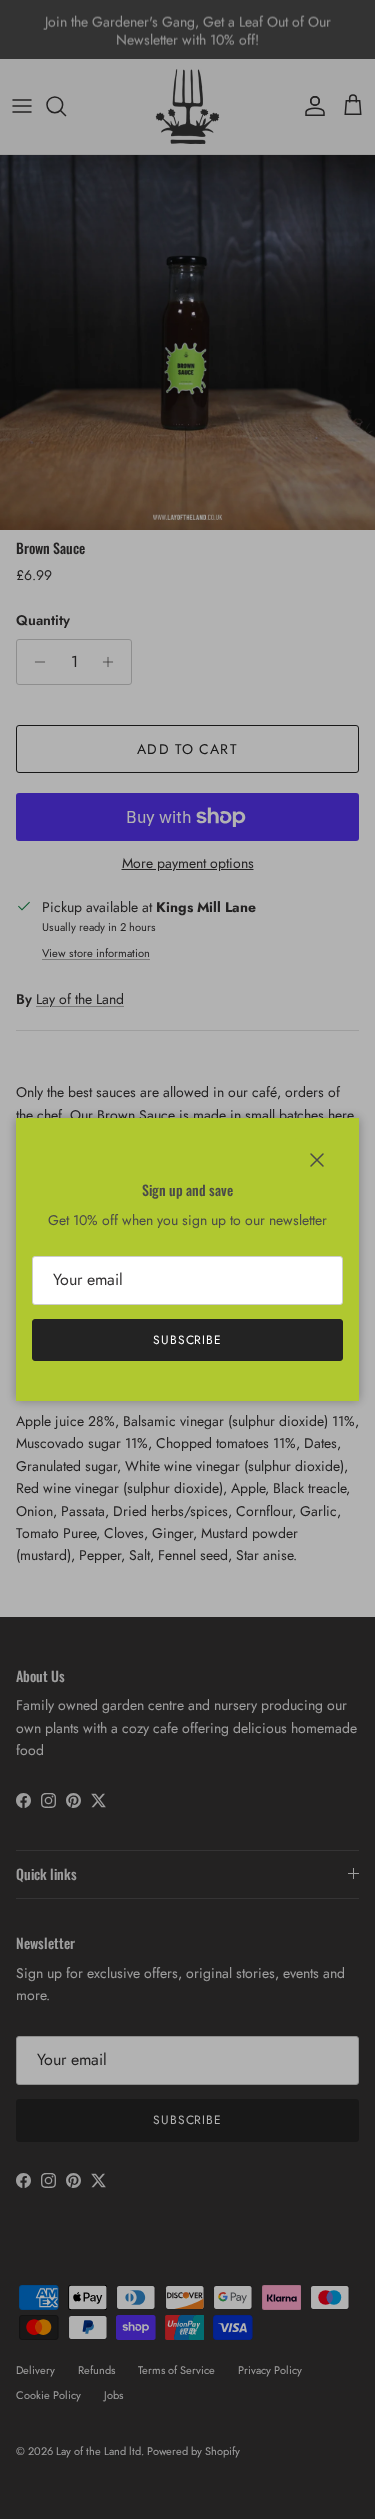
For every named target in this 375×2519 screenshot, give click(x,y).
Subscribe (188, 1340)
